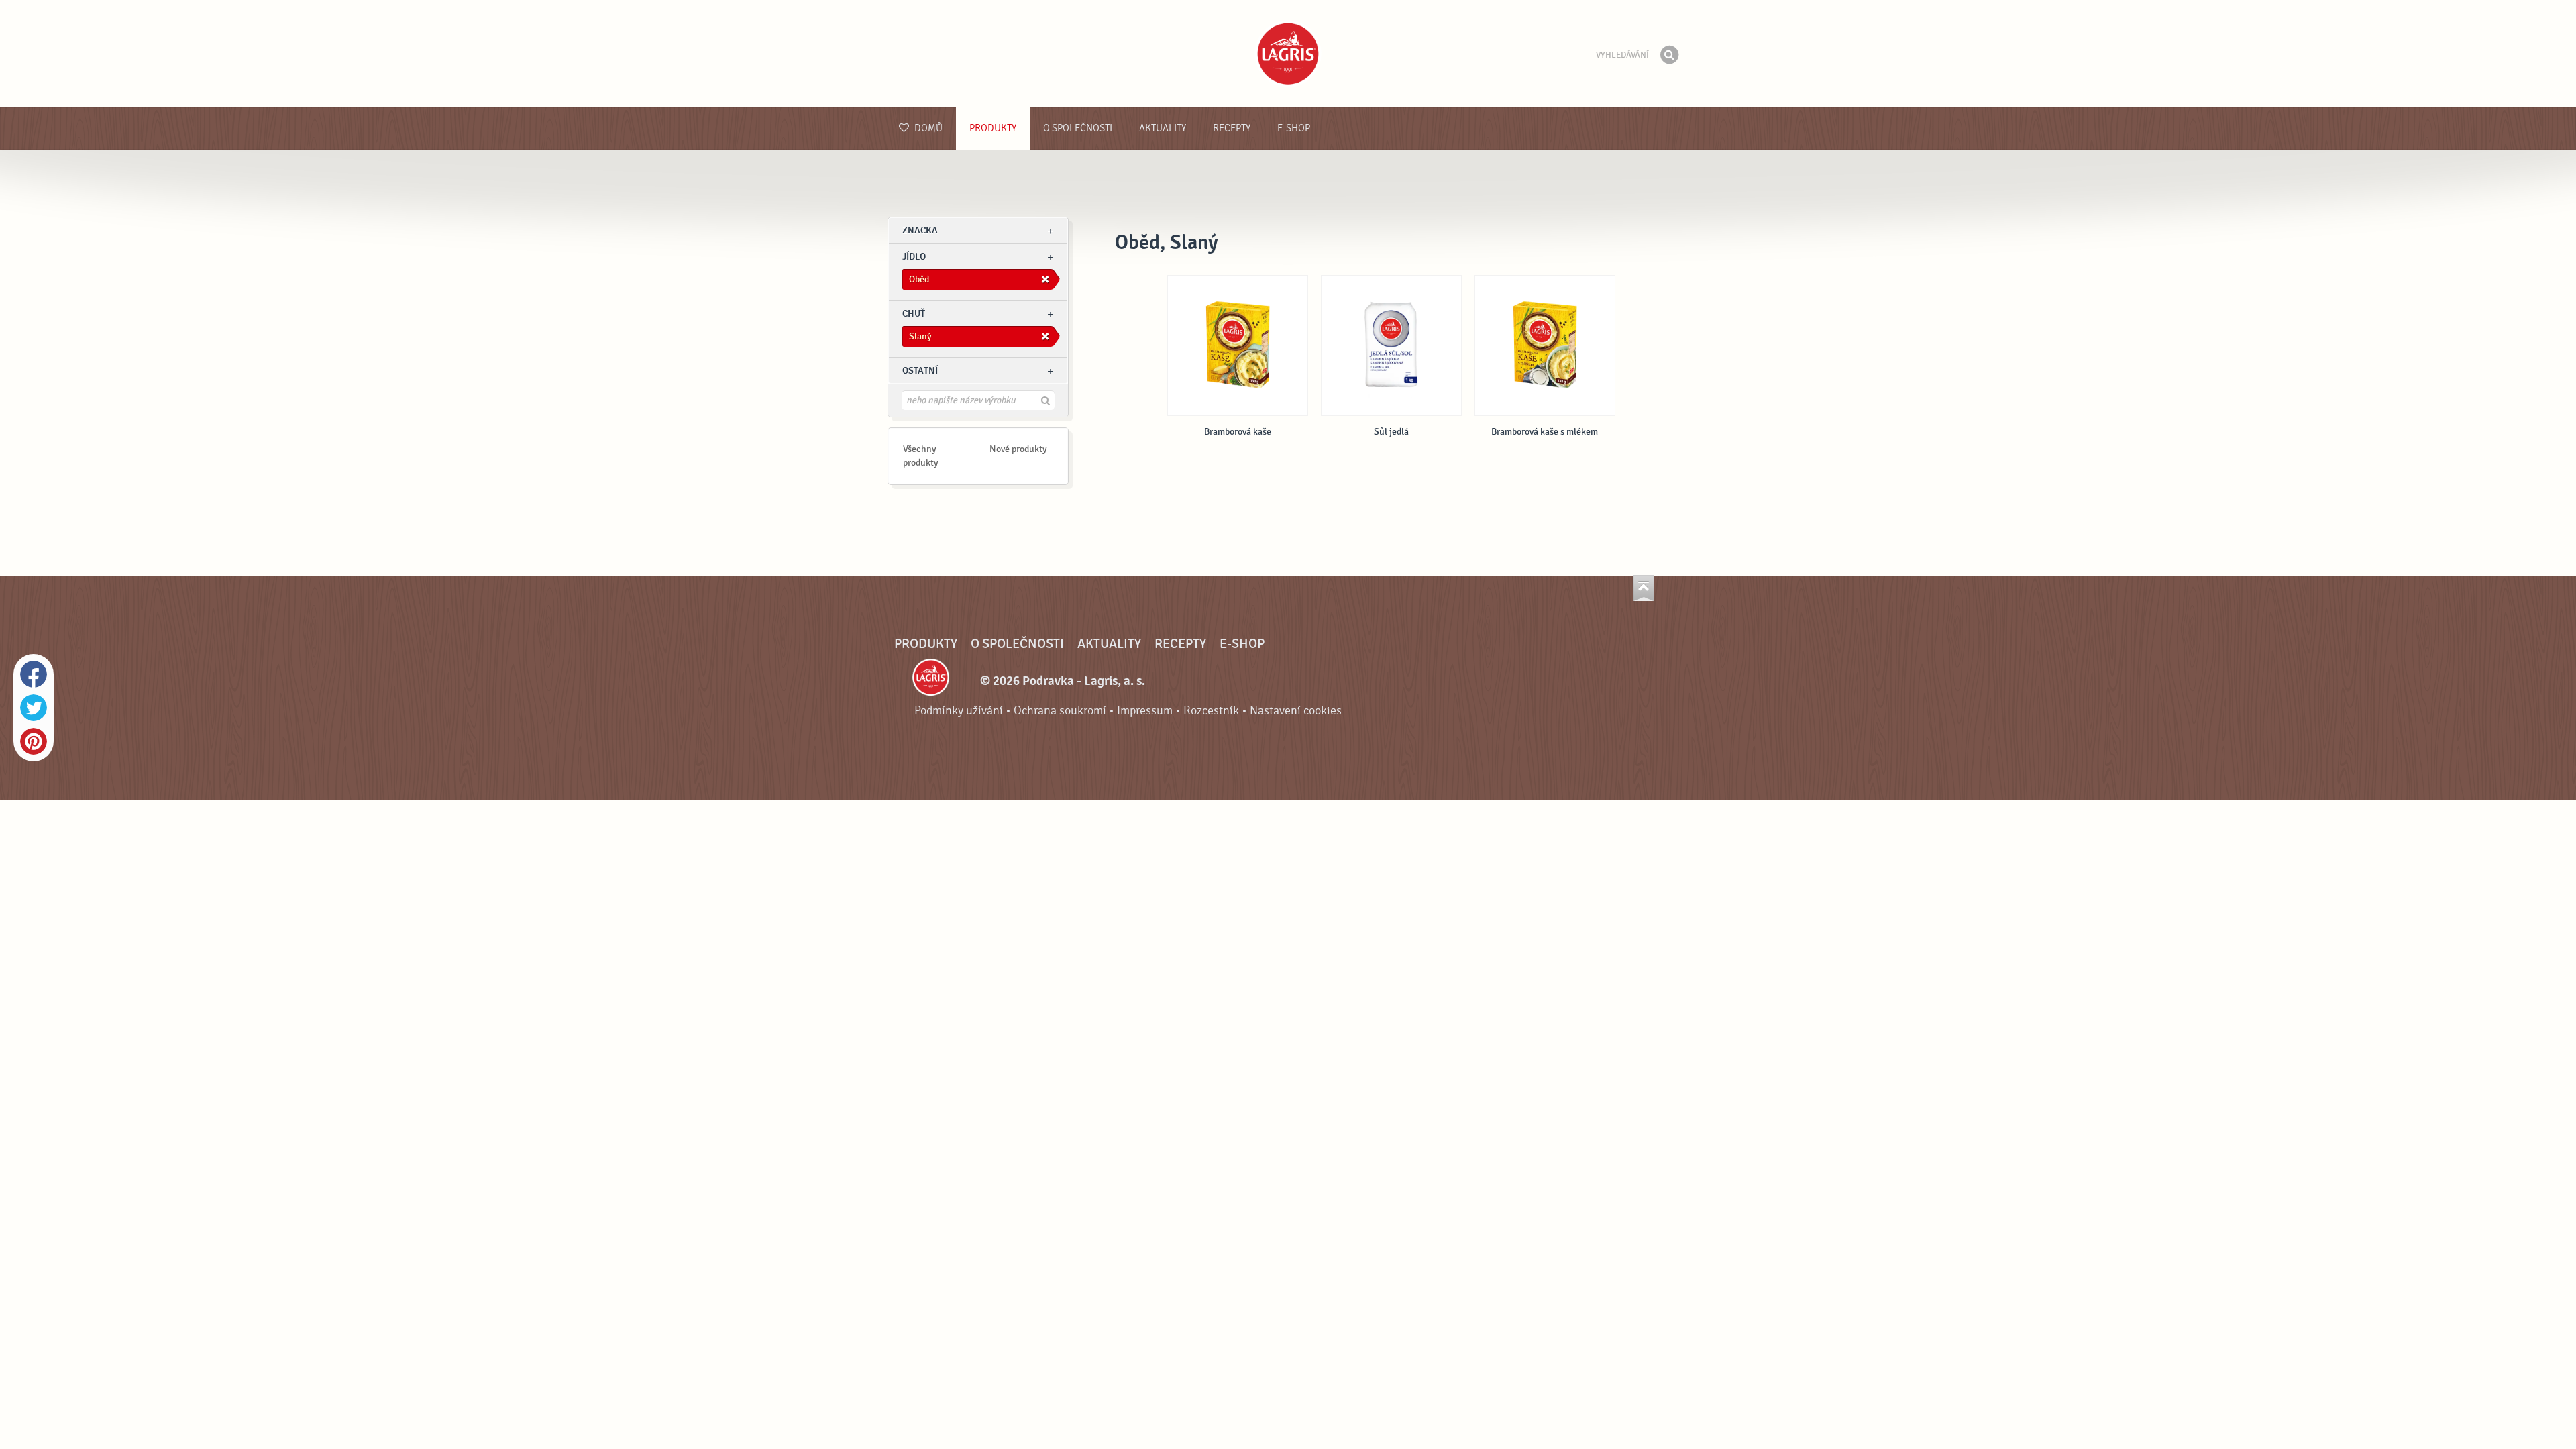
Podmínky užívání (959, 711)
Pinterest (34, 741)
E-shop (1294, 128)
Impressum (1145, 711)
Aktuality (1163, 128)
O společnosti (1078, 128)
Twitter (34, 708)
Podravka (1288, 54)
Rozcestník (1211, 711)
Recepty (1232, 128)
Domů (927, 128)
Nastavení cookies (1296, 711)
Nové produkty (1018, 449)
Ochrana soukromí (1060, 711)
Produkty (993, 128)
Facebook (34, 674)
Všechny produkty (921, 456)
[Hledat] (1669, 55)
